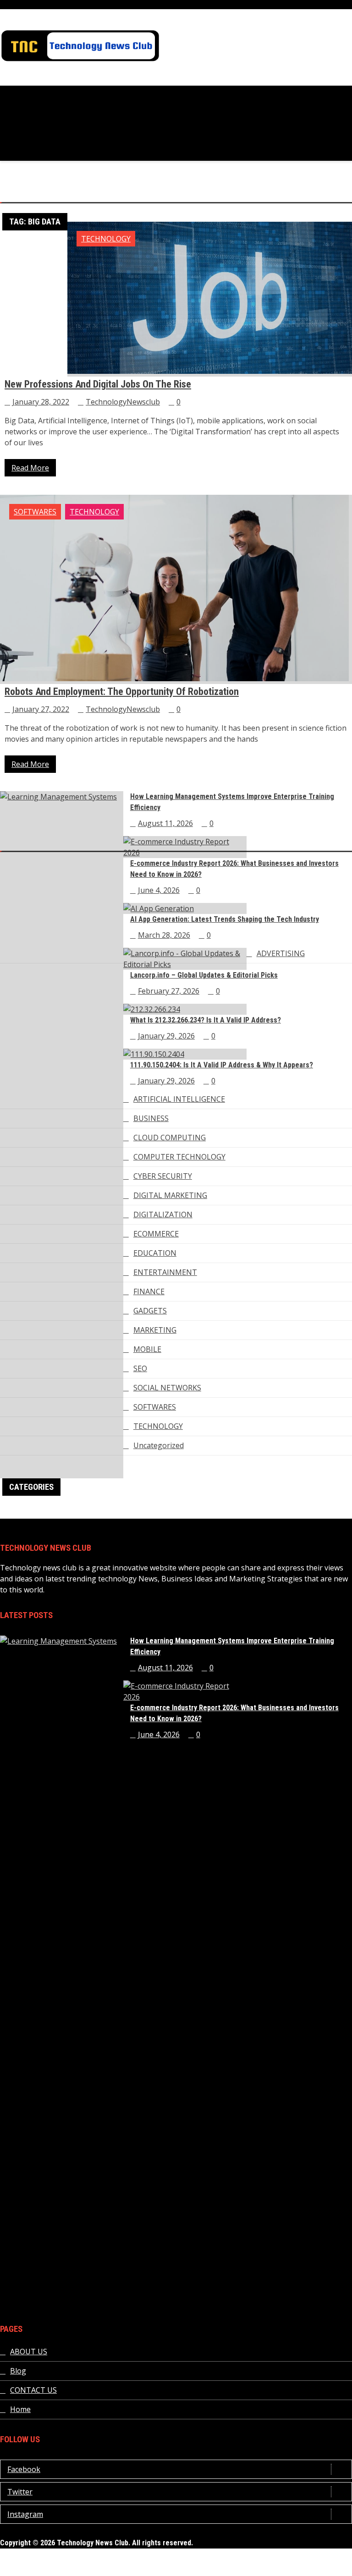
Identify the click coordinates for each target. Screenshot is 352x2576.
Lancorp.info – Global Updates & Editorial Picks (204, 975)
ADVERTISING (281, 953)
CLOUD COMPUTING (170, 1138)
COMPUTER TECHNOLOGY (179, 1157)
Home (20, 2409)
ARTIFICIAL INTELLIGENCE (179, 1099)
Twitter (20, 2492)
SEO (140, 1368)
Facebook (24, 2469)
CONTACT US (33, 2390)
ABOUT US (29, 2352)
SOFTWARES (35, 512)
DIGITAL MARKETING (170, 1195)
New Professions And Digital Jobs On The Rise (98, 384)
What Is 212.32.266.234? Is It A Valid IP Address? (206, 1020)
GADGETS (150, 1311)
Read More (30, 468)
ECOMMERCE (156, 1234)
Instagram (25, 2514)
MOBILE (147, 1349)
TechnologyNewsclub (123, 402)
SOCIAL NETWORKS (167, 1388)
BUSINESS (151, 1118)
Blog (18, 2371)
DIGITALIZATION (163, 1214)
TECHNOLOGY (106, 239)
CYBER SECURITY (163, 1176)
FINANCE (149, 1291)
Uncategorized (159, 1445)
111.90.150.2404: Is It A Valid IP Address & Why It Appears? (222, 1065)
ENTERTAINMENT (165, 1272)
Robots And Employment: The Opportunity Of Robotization (122, 692)
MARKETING (155, 1330)
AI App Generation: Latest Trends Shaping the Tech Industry (225, 919)
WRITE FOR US (327, 2571)
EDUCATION (155, 1253)
